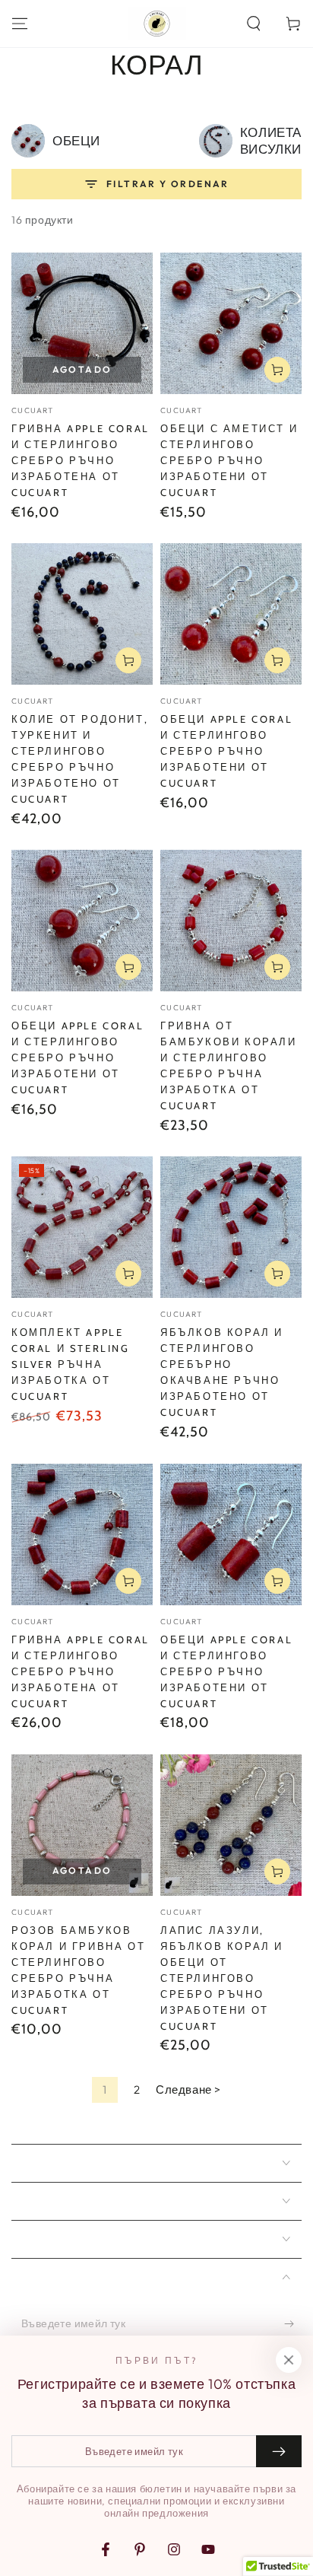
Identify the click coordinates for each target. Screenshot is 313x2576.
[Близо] (289, 2360)
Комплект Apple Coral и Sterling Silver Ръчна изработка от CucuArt (71, 1364)
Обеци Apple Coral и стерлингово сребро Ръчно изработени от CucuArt (226, 751)
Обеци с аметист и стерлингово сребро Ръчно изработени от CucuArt (229, 460)
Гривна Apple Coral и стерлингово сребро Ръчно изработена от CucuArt (81, 460)
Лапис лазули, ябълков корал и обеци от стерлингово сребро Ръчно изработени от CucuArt (222, 1978)
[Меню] (20, 24)
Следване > (188, 2089)
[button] (254, 24)
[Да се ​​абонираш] (293, 2324)
